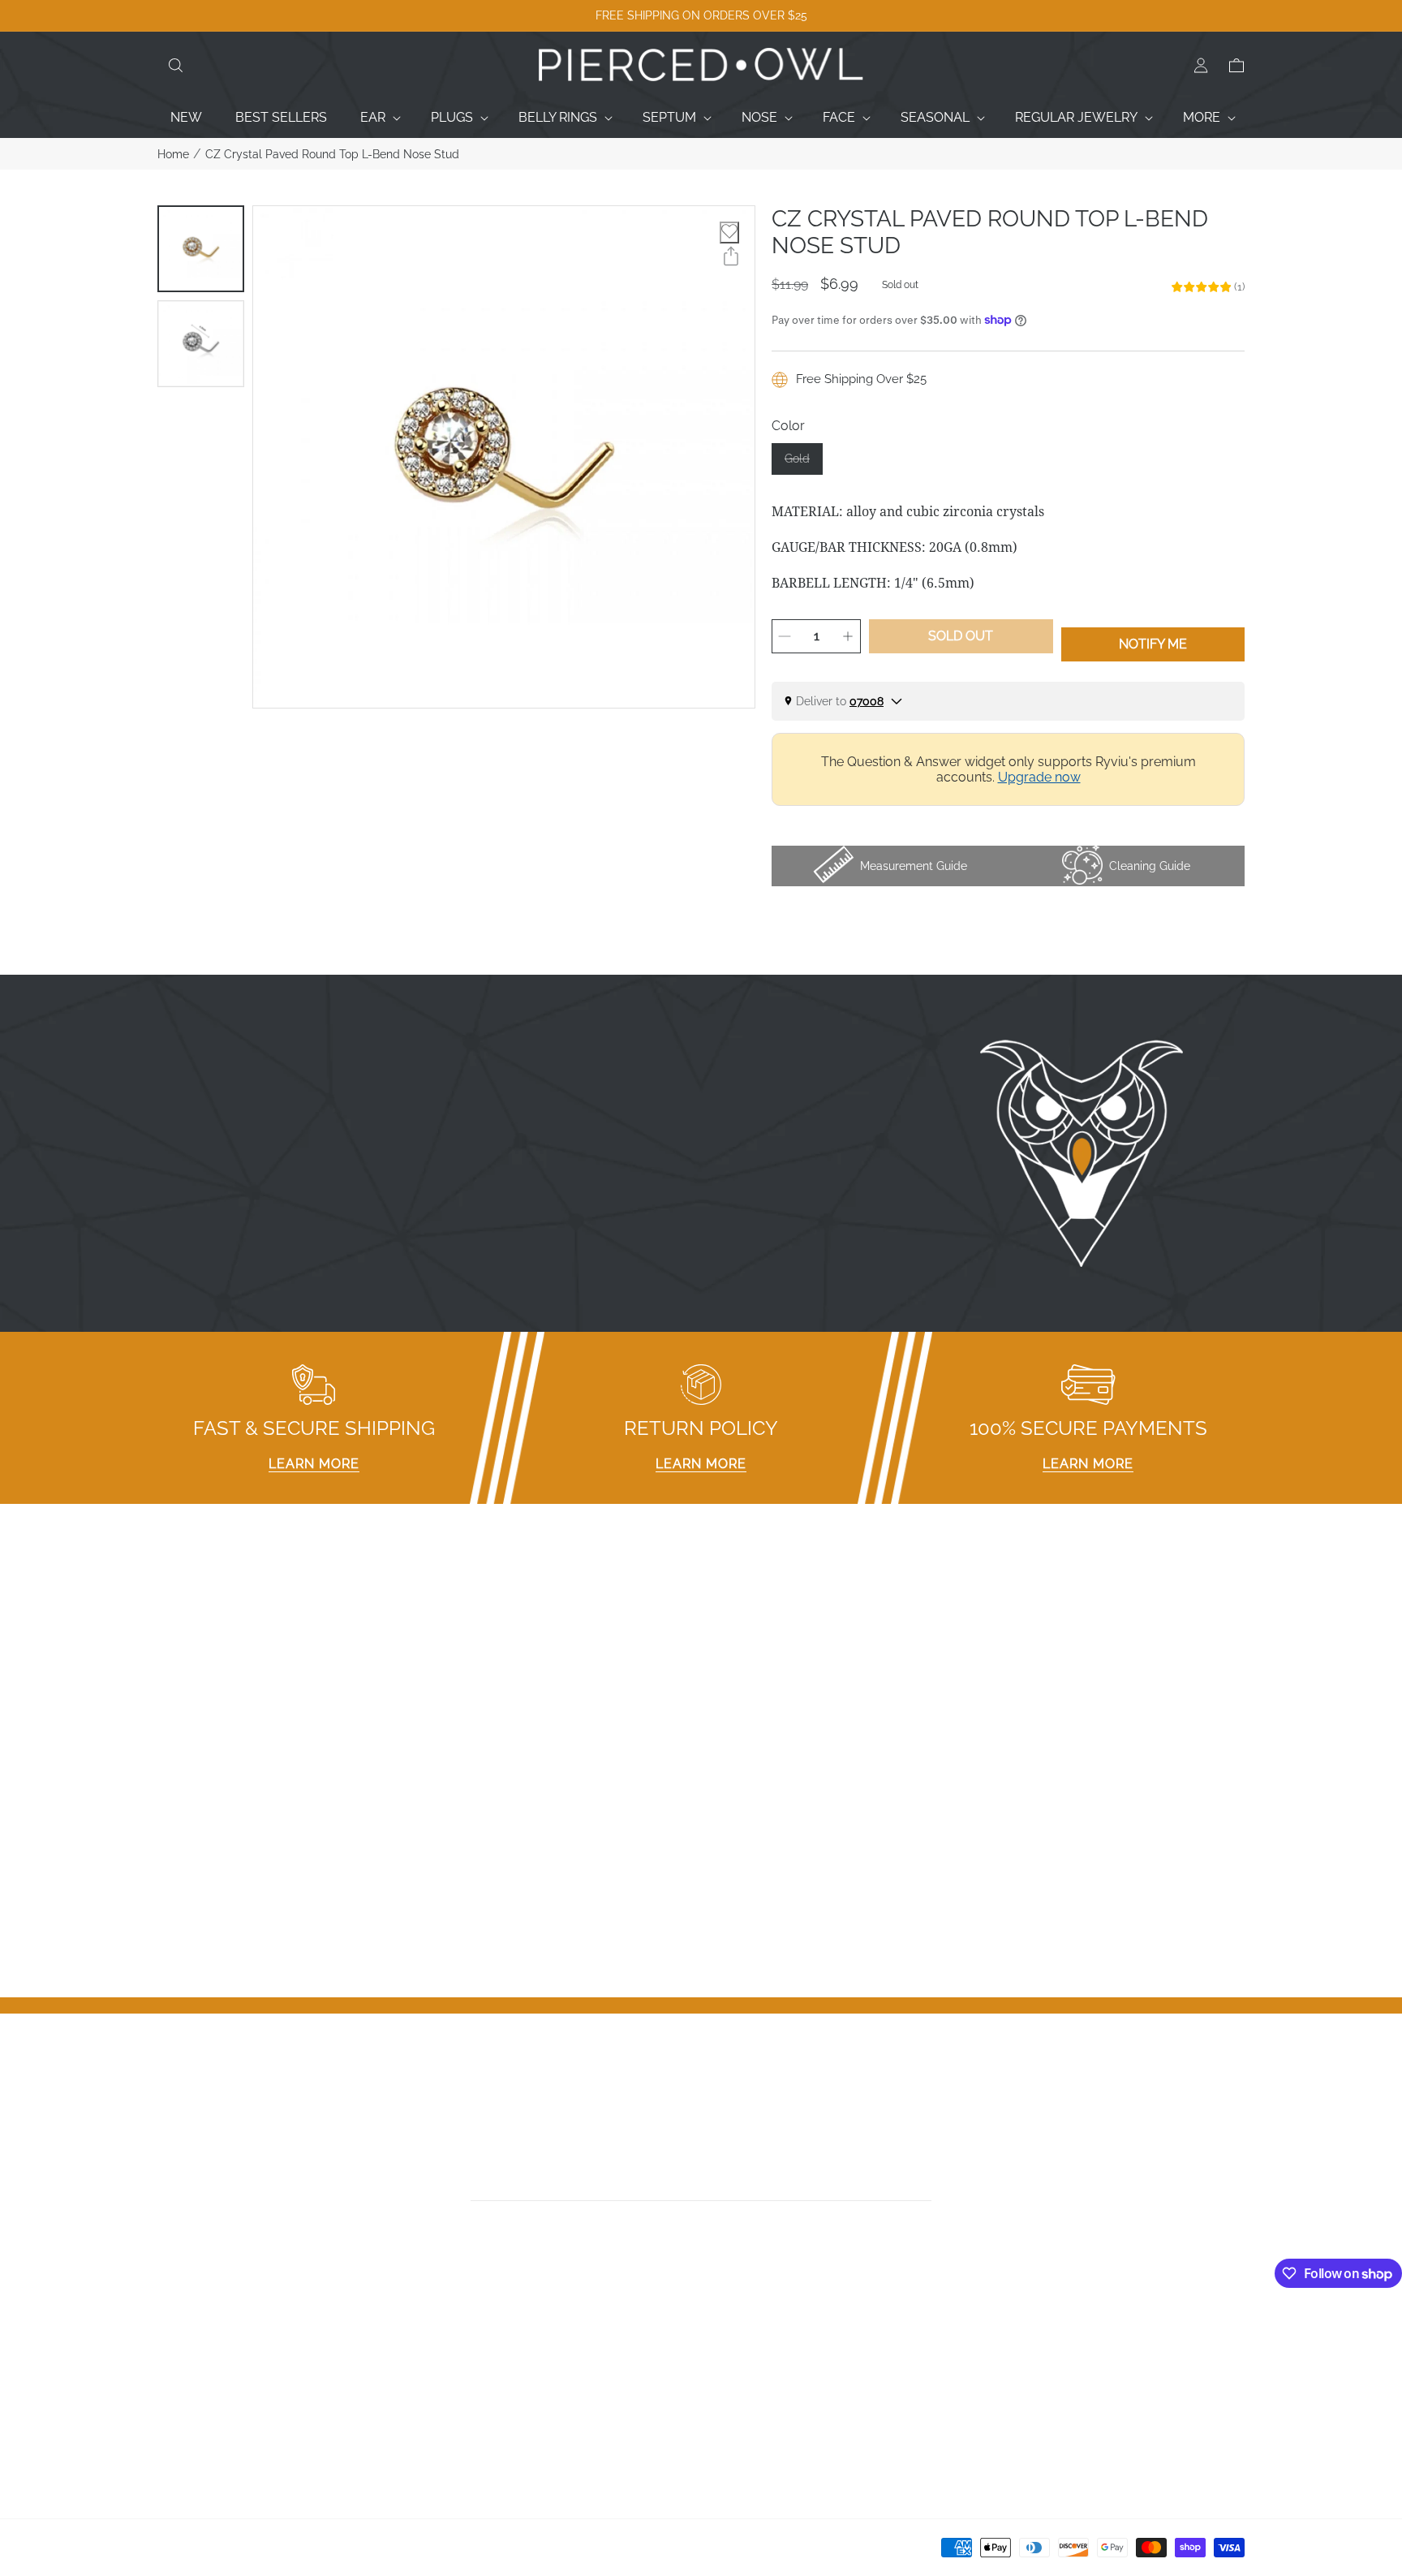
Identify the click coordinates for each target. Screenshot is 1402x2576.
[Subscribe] (926, 2183)
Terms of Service (484, 2442)
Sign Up (1008, 2358)
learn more (314, 1464)
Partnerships (471, 2379)
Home (173, 154)
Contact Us (191, 2358)
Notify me (1153, 644)
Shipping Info (472, 2421)
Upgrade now (1039, 777)
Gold (804, 463)
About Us (186, 2379)
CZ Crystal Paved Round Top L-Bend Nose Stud (332, 154)
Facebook (739, 2337)
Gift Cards (187, 2400)
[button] (175, 66)
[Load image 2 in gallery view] (201, 344)
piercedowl (231, 2553)
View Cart (1014, 2379)
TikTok (728, 2379)
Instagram (740, 2358)
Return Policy (473, 2400)
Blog (172, 2442)
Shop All (183, 2421)
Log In (1004, 2337)
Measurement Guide (494, 2358)
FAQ (446, 2337)
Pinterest (735, 2400)
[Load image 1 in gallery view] (201, 249)
